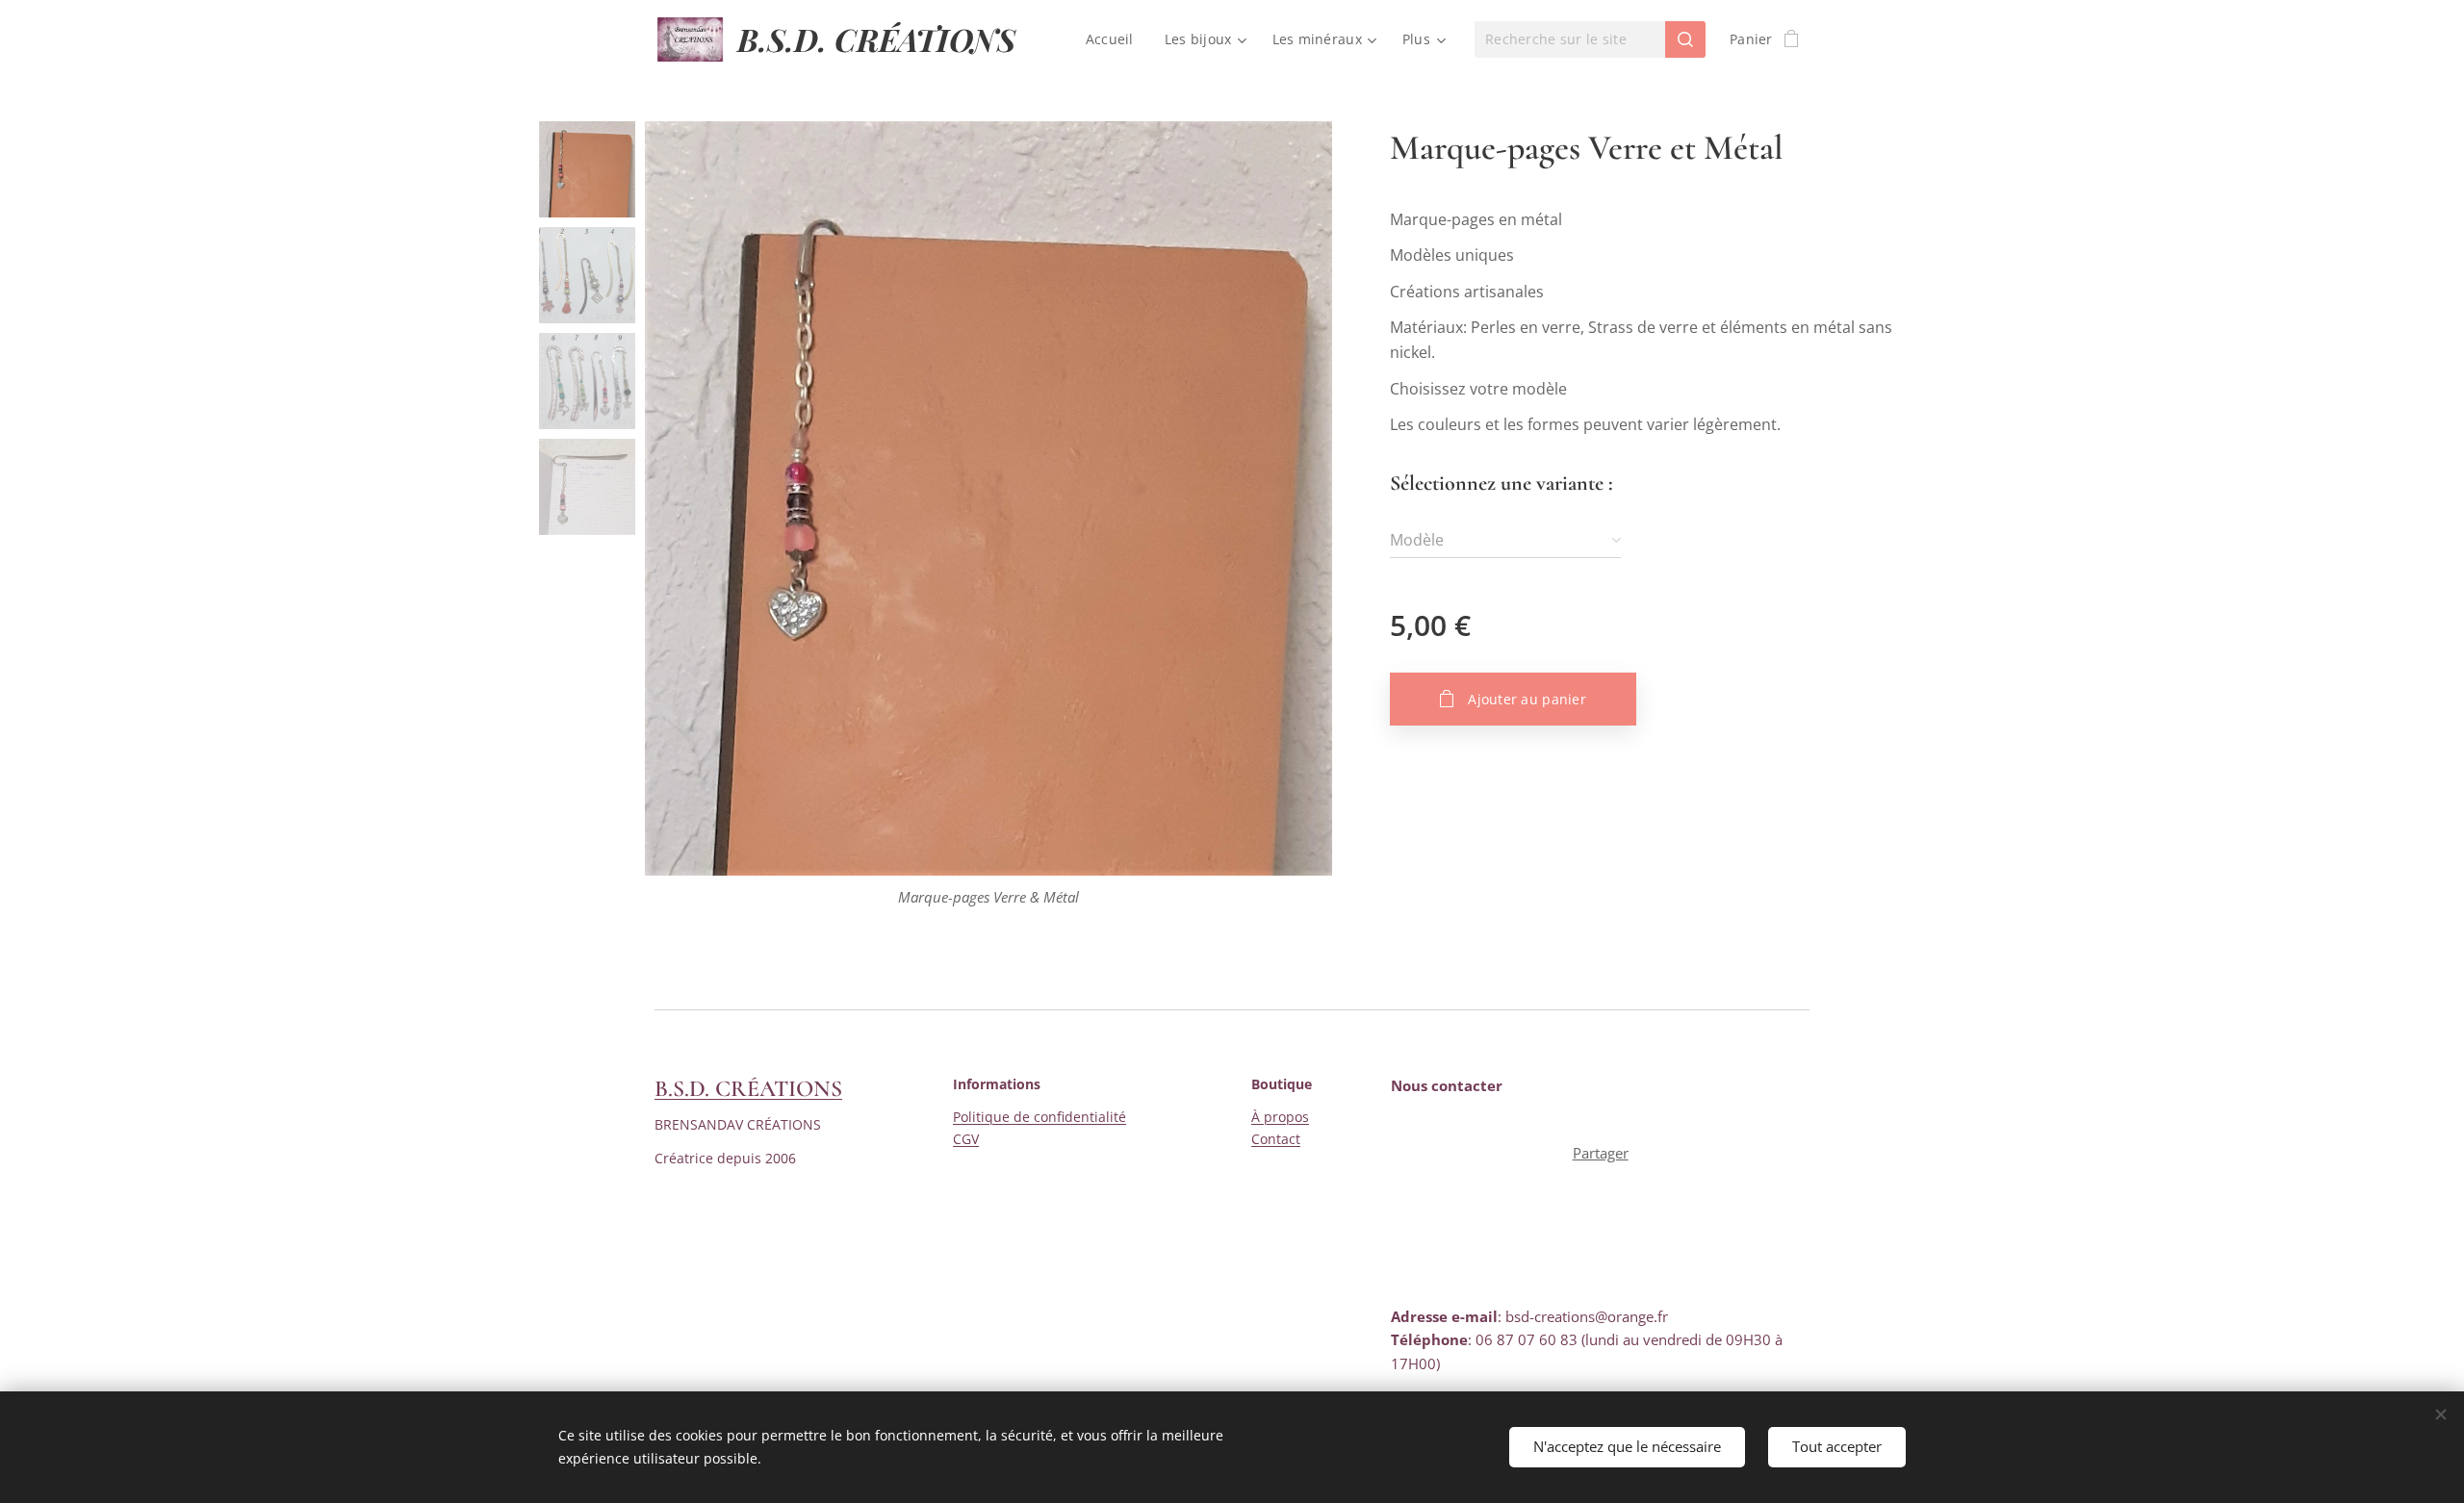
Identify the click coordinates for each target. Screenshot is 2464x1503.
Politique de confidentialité (1039, 1117)
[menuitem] (1115, 39)
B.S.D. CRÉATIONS (748, 1089)
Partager (1601, 1153)
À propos (1280, 1117)
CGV (966, 1139)
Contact (1276, 1139)
